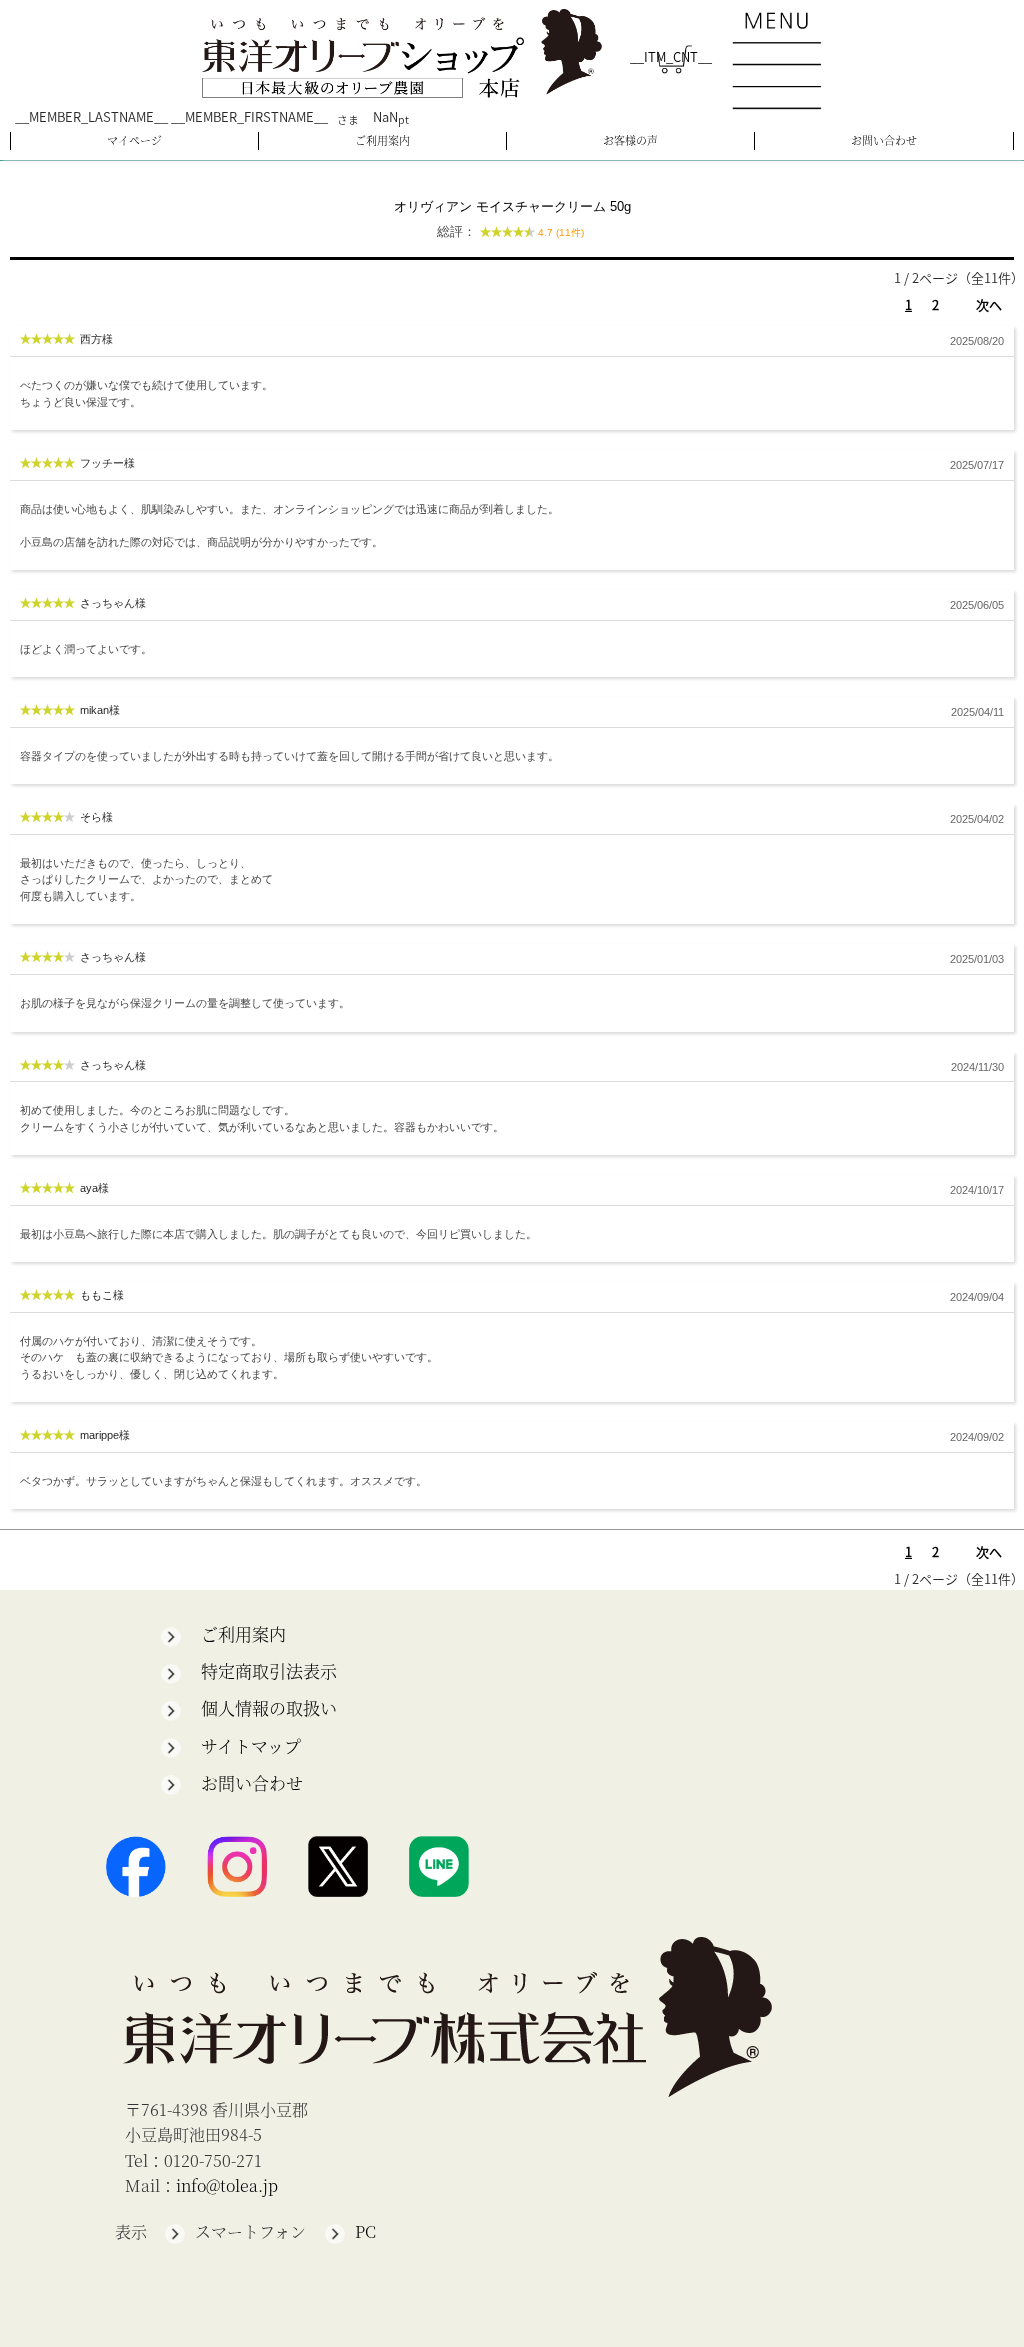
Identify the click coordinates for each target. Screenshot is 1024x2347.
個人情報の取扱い (269, 1707)
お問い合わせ (884, 140)
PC (365, 2231)
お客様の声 (630, 140)
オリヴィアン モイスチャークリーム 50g (512, 219)
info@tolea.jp (227, 2185)
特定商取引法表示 (269, 1670)
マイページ (134, 140)
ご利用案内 (382, 140)
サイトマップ (251, 1745)
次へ (989, 304)
